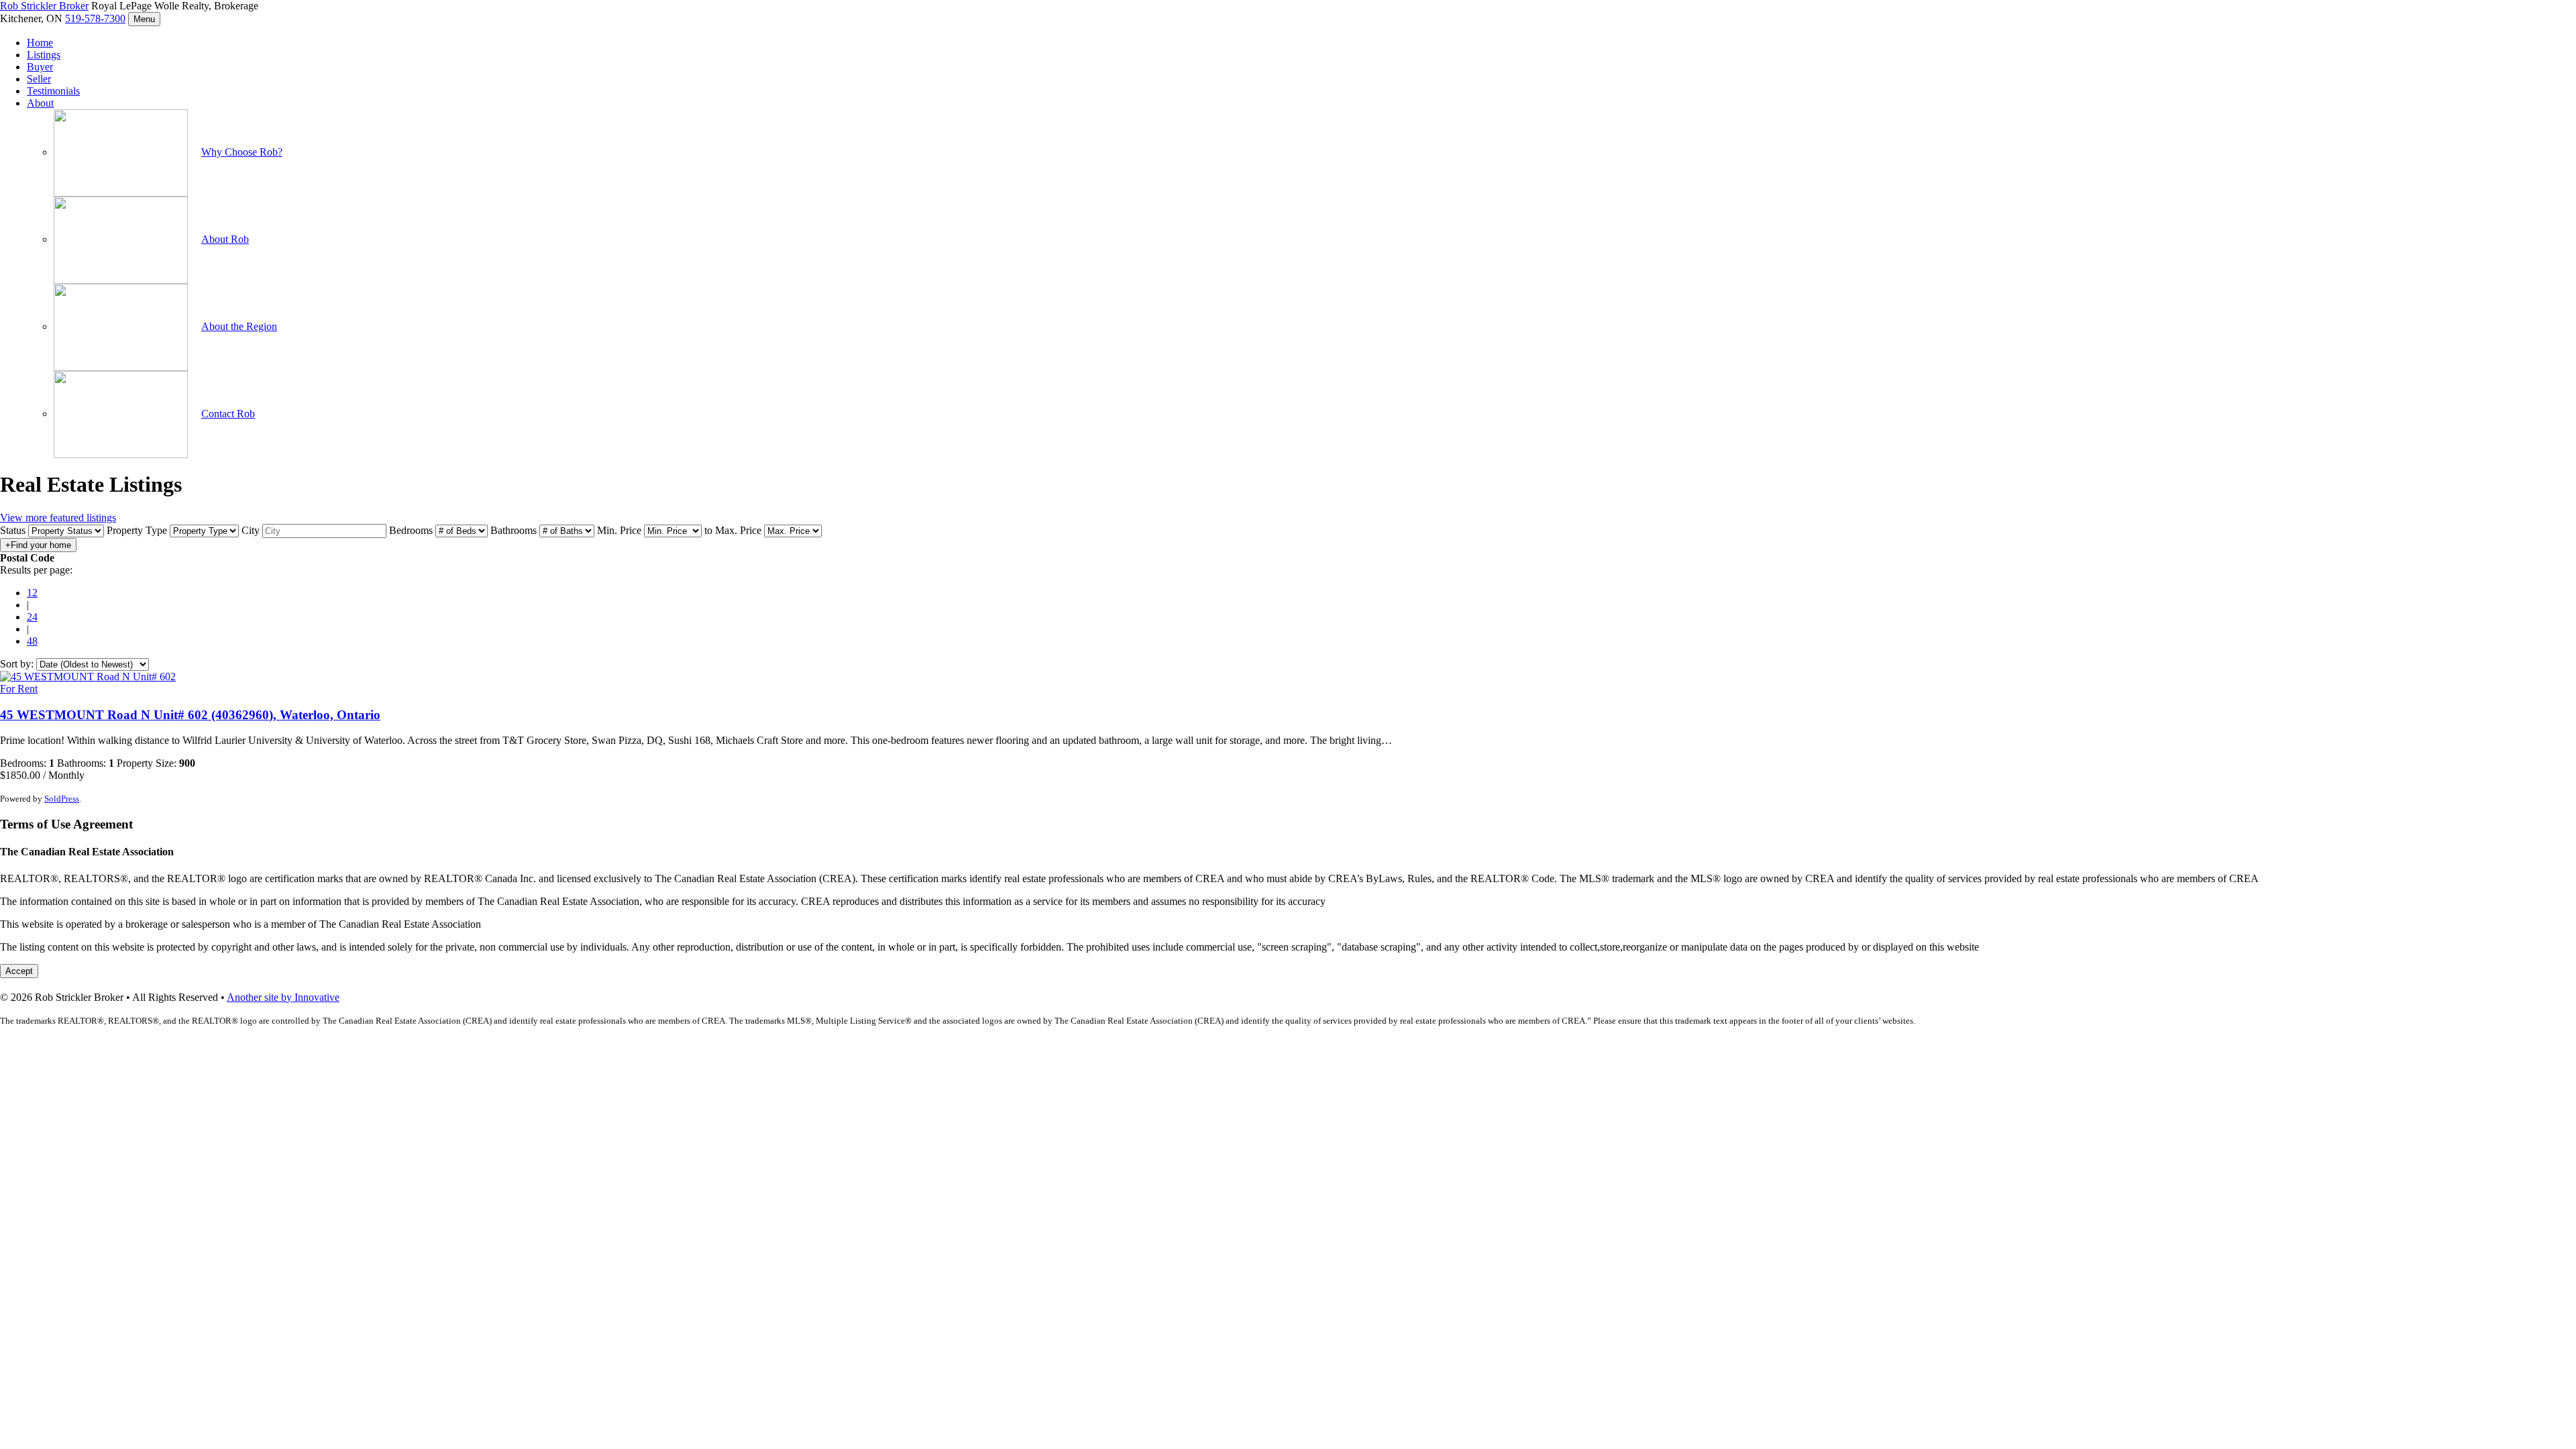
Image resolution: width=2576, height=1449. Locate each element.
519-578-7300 (95, 18)
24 (32, 617)
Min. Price (619, 530)
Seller (39, 79)
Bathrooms (514, 530)
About (40, 103)
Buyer (40, 67)
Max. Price (738, 530)
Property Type (137, 530)
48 (32, 641)
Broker (44, 6)
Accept (19, 971)
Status (13, 530)
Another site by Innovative (283, 997)
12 (32, 593)
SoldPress (62, 799)
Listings (44, 55)
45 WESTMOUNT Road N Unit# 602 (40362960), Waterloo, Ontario (190, 715)
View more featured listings (58, 518)
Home (40, 43)
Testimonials (53, 91)
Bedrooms (411, 530)
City (251, 530)
